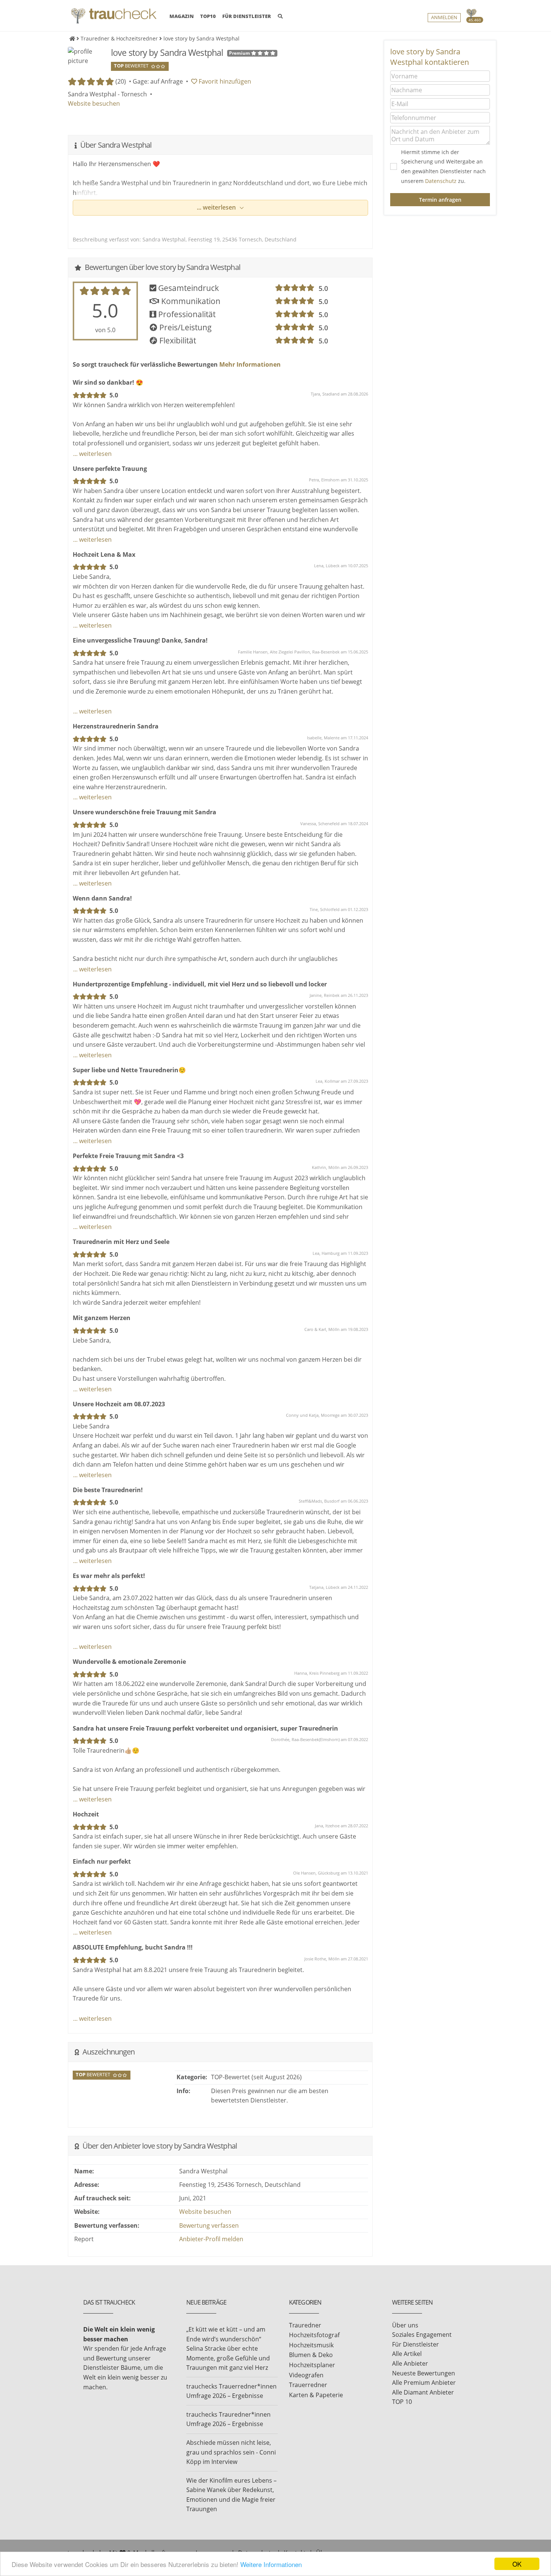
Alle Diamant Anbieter (423, 2392)
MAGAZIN (182, 16)
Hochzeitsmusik (311, 2345)
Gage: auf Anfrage (158, 81)
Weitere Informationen (271, 2564)
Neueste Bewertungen (424, 2373)
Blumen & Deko (311, 2355)
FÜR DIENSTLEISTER (247, 16)
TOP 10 (402, 2402)
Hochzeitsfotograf (314, 2335)
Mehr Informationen (249, 364)
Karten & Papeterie (316, 2395)
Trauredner (305, 2325)
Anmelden (444, 17)
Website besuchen (94, 103)
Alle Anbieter (410, 2363)
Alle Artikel (407, 2354)
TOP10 (208, 16)
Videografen (306, 2375)
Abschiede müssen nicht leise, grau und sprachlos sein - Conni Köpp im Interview (231, 2452)
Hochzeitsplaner (312, 2365)
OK (517, 2564)
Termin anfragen (440, 200)
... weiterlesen (217, 207)
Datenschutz (441, 181)
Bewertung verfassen (209, 2225)
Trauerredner (308, 2385)
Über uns (405, 2325)
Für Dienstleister (415, 2344)
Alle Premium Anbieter (424, 2383)
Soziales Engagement (422, 2335)
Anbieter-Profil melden (211, 2239)
